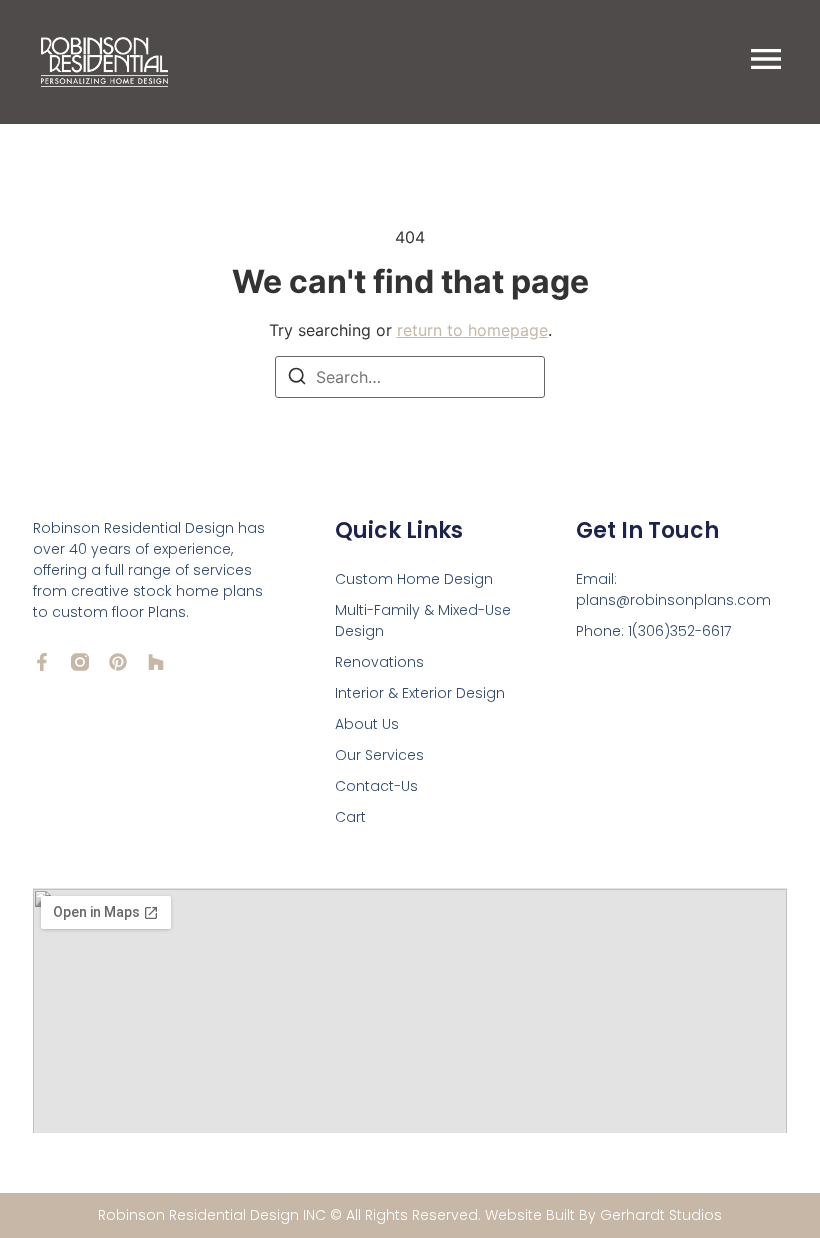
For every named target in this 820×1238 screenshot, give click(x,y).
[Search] (297, 379)
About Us (367, 724)
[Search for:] (410, 377)
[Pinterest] (118, 662)
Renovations (379, 662)
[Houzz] (156, 662)
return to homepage (472, 330)
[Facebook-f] (42, 662)
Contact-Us (376, 786)
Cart (350, 817)
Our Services (379, 755)
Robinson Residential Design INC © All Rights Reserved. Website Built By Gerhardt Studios (410, 1215)
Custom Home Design (414, 579)
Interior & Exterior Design (420, 693)
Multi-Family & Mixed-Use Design (423, 620)
